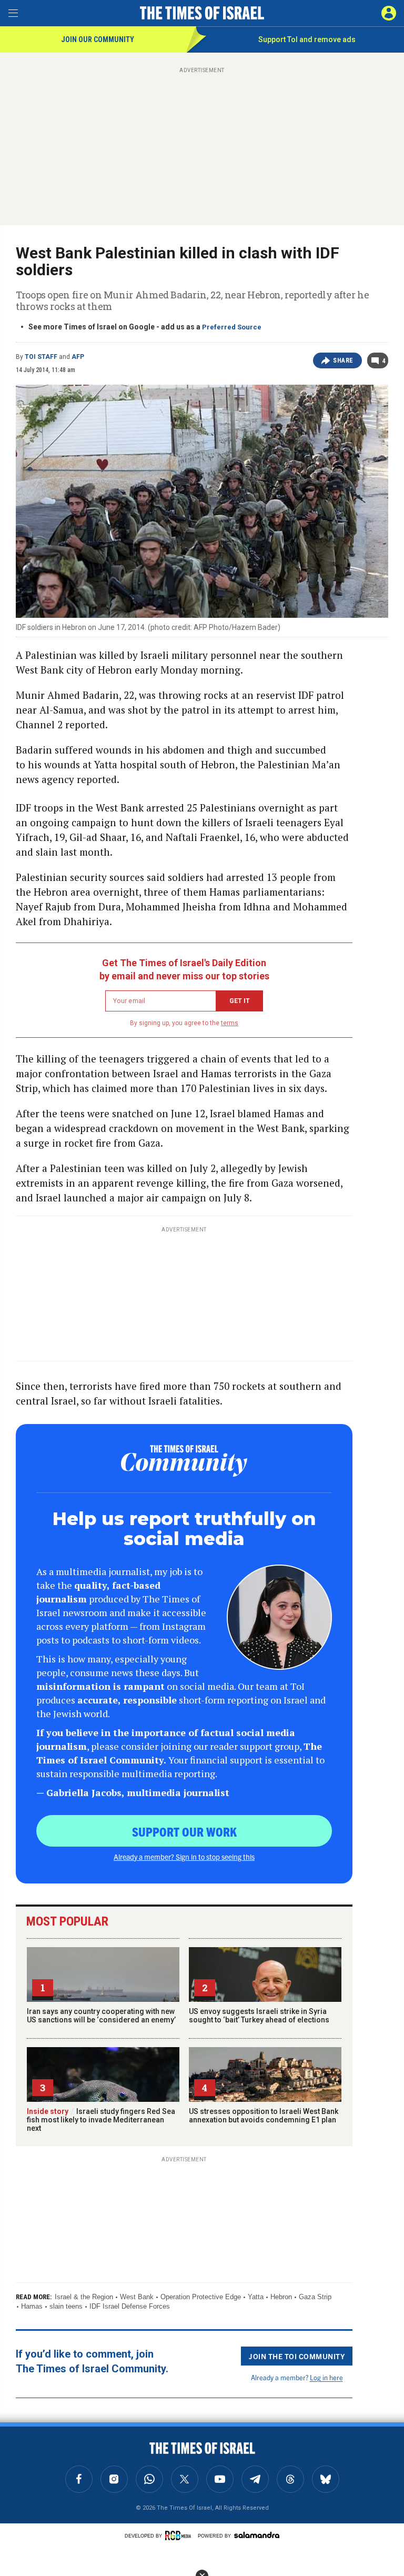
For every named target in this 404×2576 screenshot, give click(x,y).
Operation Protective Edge (201, 2297)
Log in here (326, 2377)
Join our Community (98, 39)
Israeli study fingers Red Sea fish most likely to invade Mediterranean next (101, 2120)
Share (343, 360)
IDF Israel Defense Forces (130, 2306)
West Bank (137, 2297)
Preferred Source (232, 327)
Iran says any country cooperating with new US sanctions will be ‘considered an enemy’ (101, 2016)
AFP (78, 357)
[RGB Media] (180, 2535)
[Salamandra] (257, 2535)
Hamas (32, 2306)
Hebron (281, 2297)
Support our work (184, 1831)
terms (230, 1023)
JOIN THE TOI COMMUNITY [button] (297, 2356)
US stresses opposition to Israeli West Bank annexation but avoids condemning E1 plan (264, 2116)
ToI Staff (41, 357)
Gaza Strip (315, 2297)
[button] (389, 13)
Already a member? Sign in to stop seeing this (184, 1857)
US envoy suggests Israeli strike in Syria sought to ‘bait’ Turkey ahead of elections (259, 2016)
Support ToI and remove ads (307, 39)
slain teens (66, 2306)
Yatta (256, 2297)
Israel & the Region (84, 2297)
